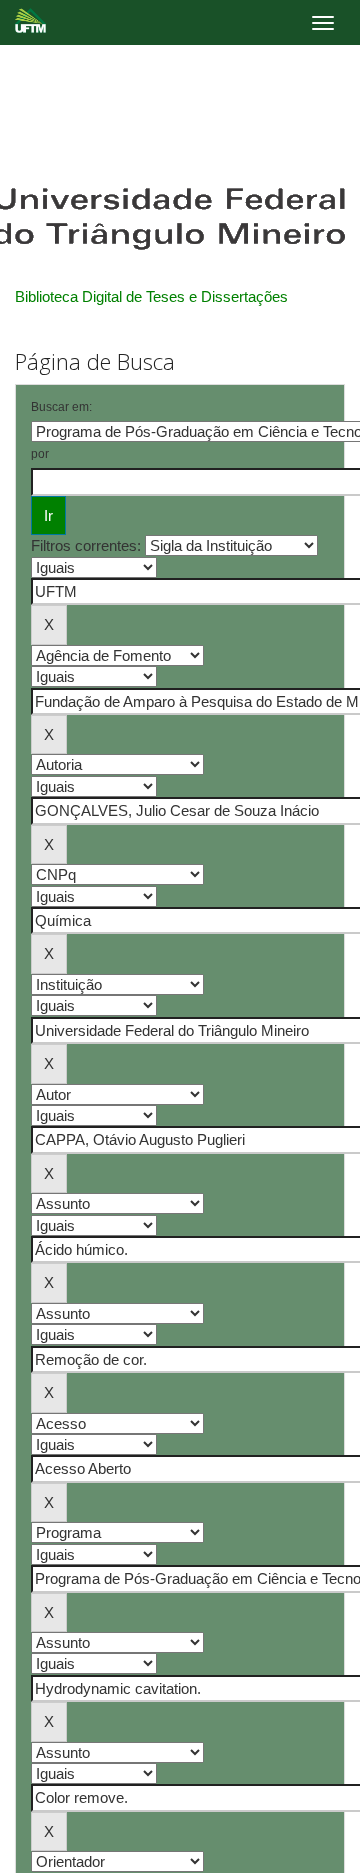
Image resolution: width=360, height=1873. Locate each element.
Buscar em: (61, 407)
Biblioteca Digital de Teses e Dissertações (151, 296)
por (40, 454)
